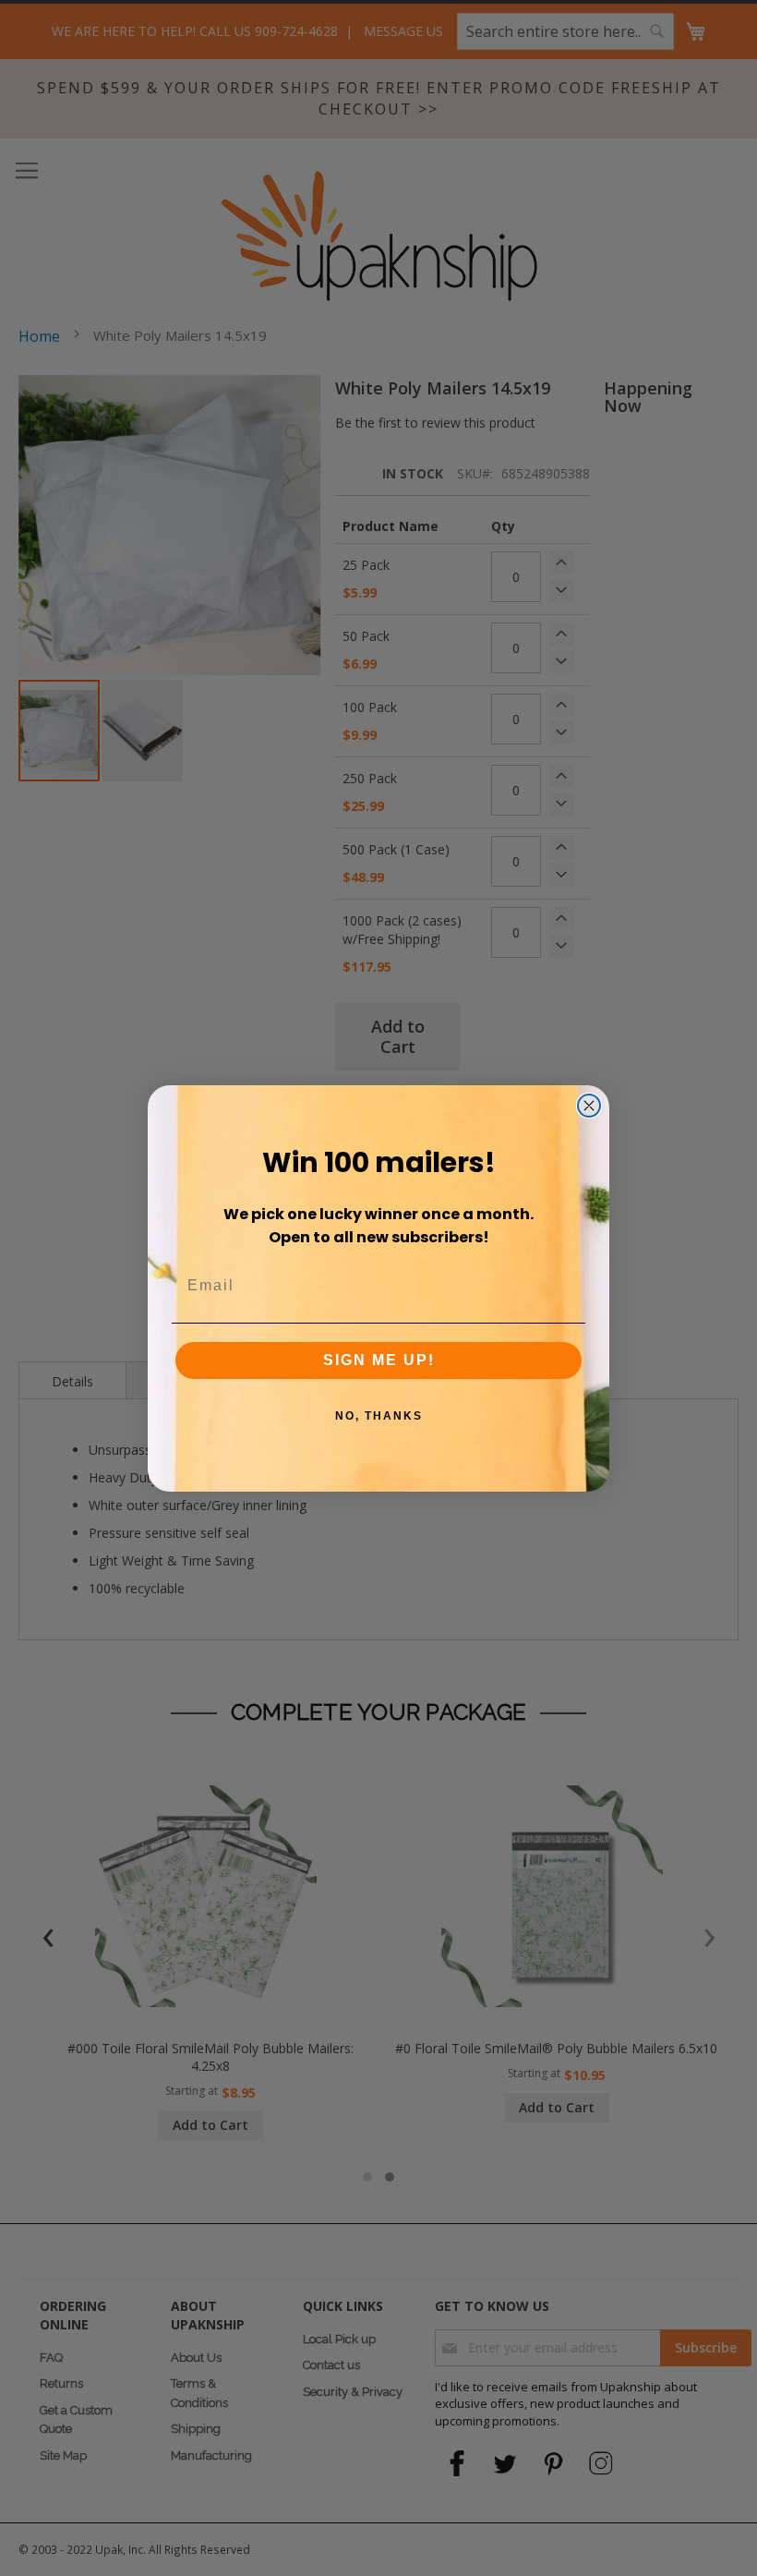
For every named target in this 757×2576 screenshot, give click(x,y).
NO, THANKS (379, 1416)
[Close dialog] (589, 1106)
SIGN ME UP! (379, 1360)
